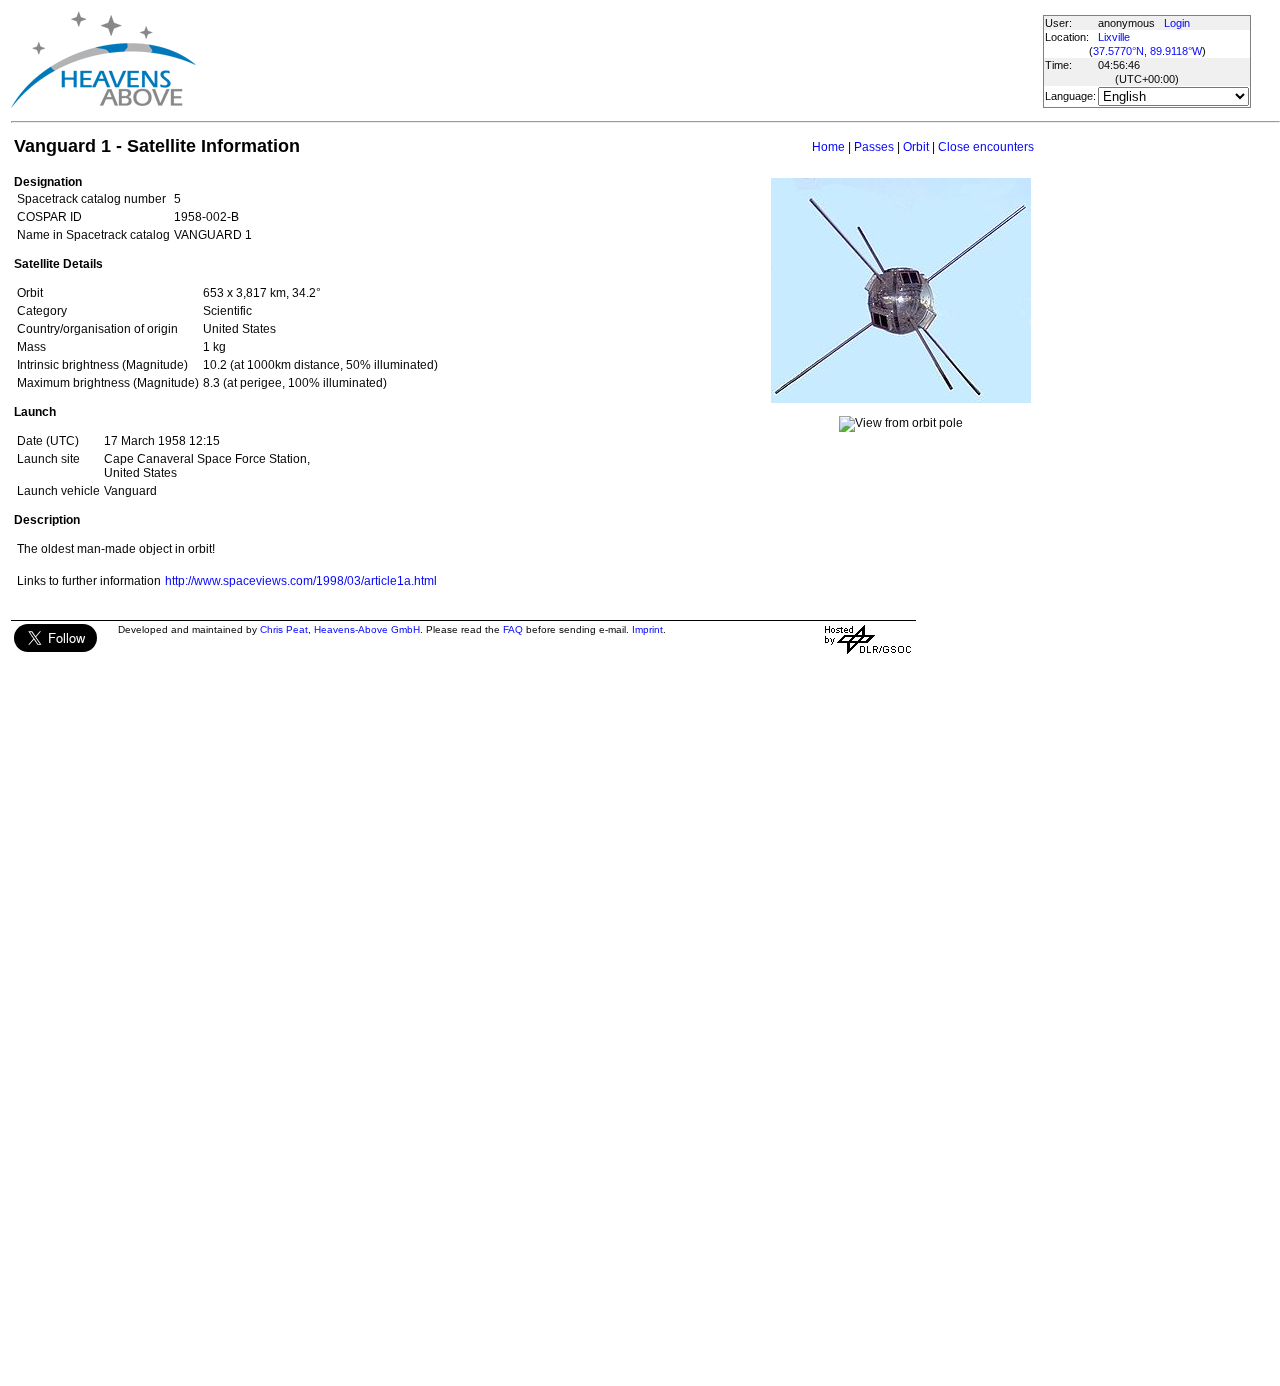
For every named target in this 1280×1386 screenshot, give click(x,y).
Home (828, 147)
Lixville (1114, 37)
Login (1177, 23)
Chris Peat (284, 629)
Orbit (916, 147)
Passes (874, 147)
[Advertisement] (586, 60)
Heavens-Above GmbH (367, 629)
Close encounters (986, 147)
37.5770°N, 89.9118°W (1147, 51)
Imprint (647, 629)
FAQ (513, 629)
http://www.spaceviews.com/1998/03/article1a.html (301, 581)
